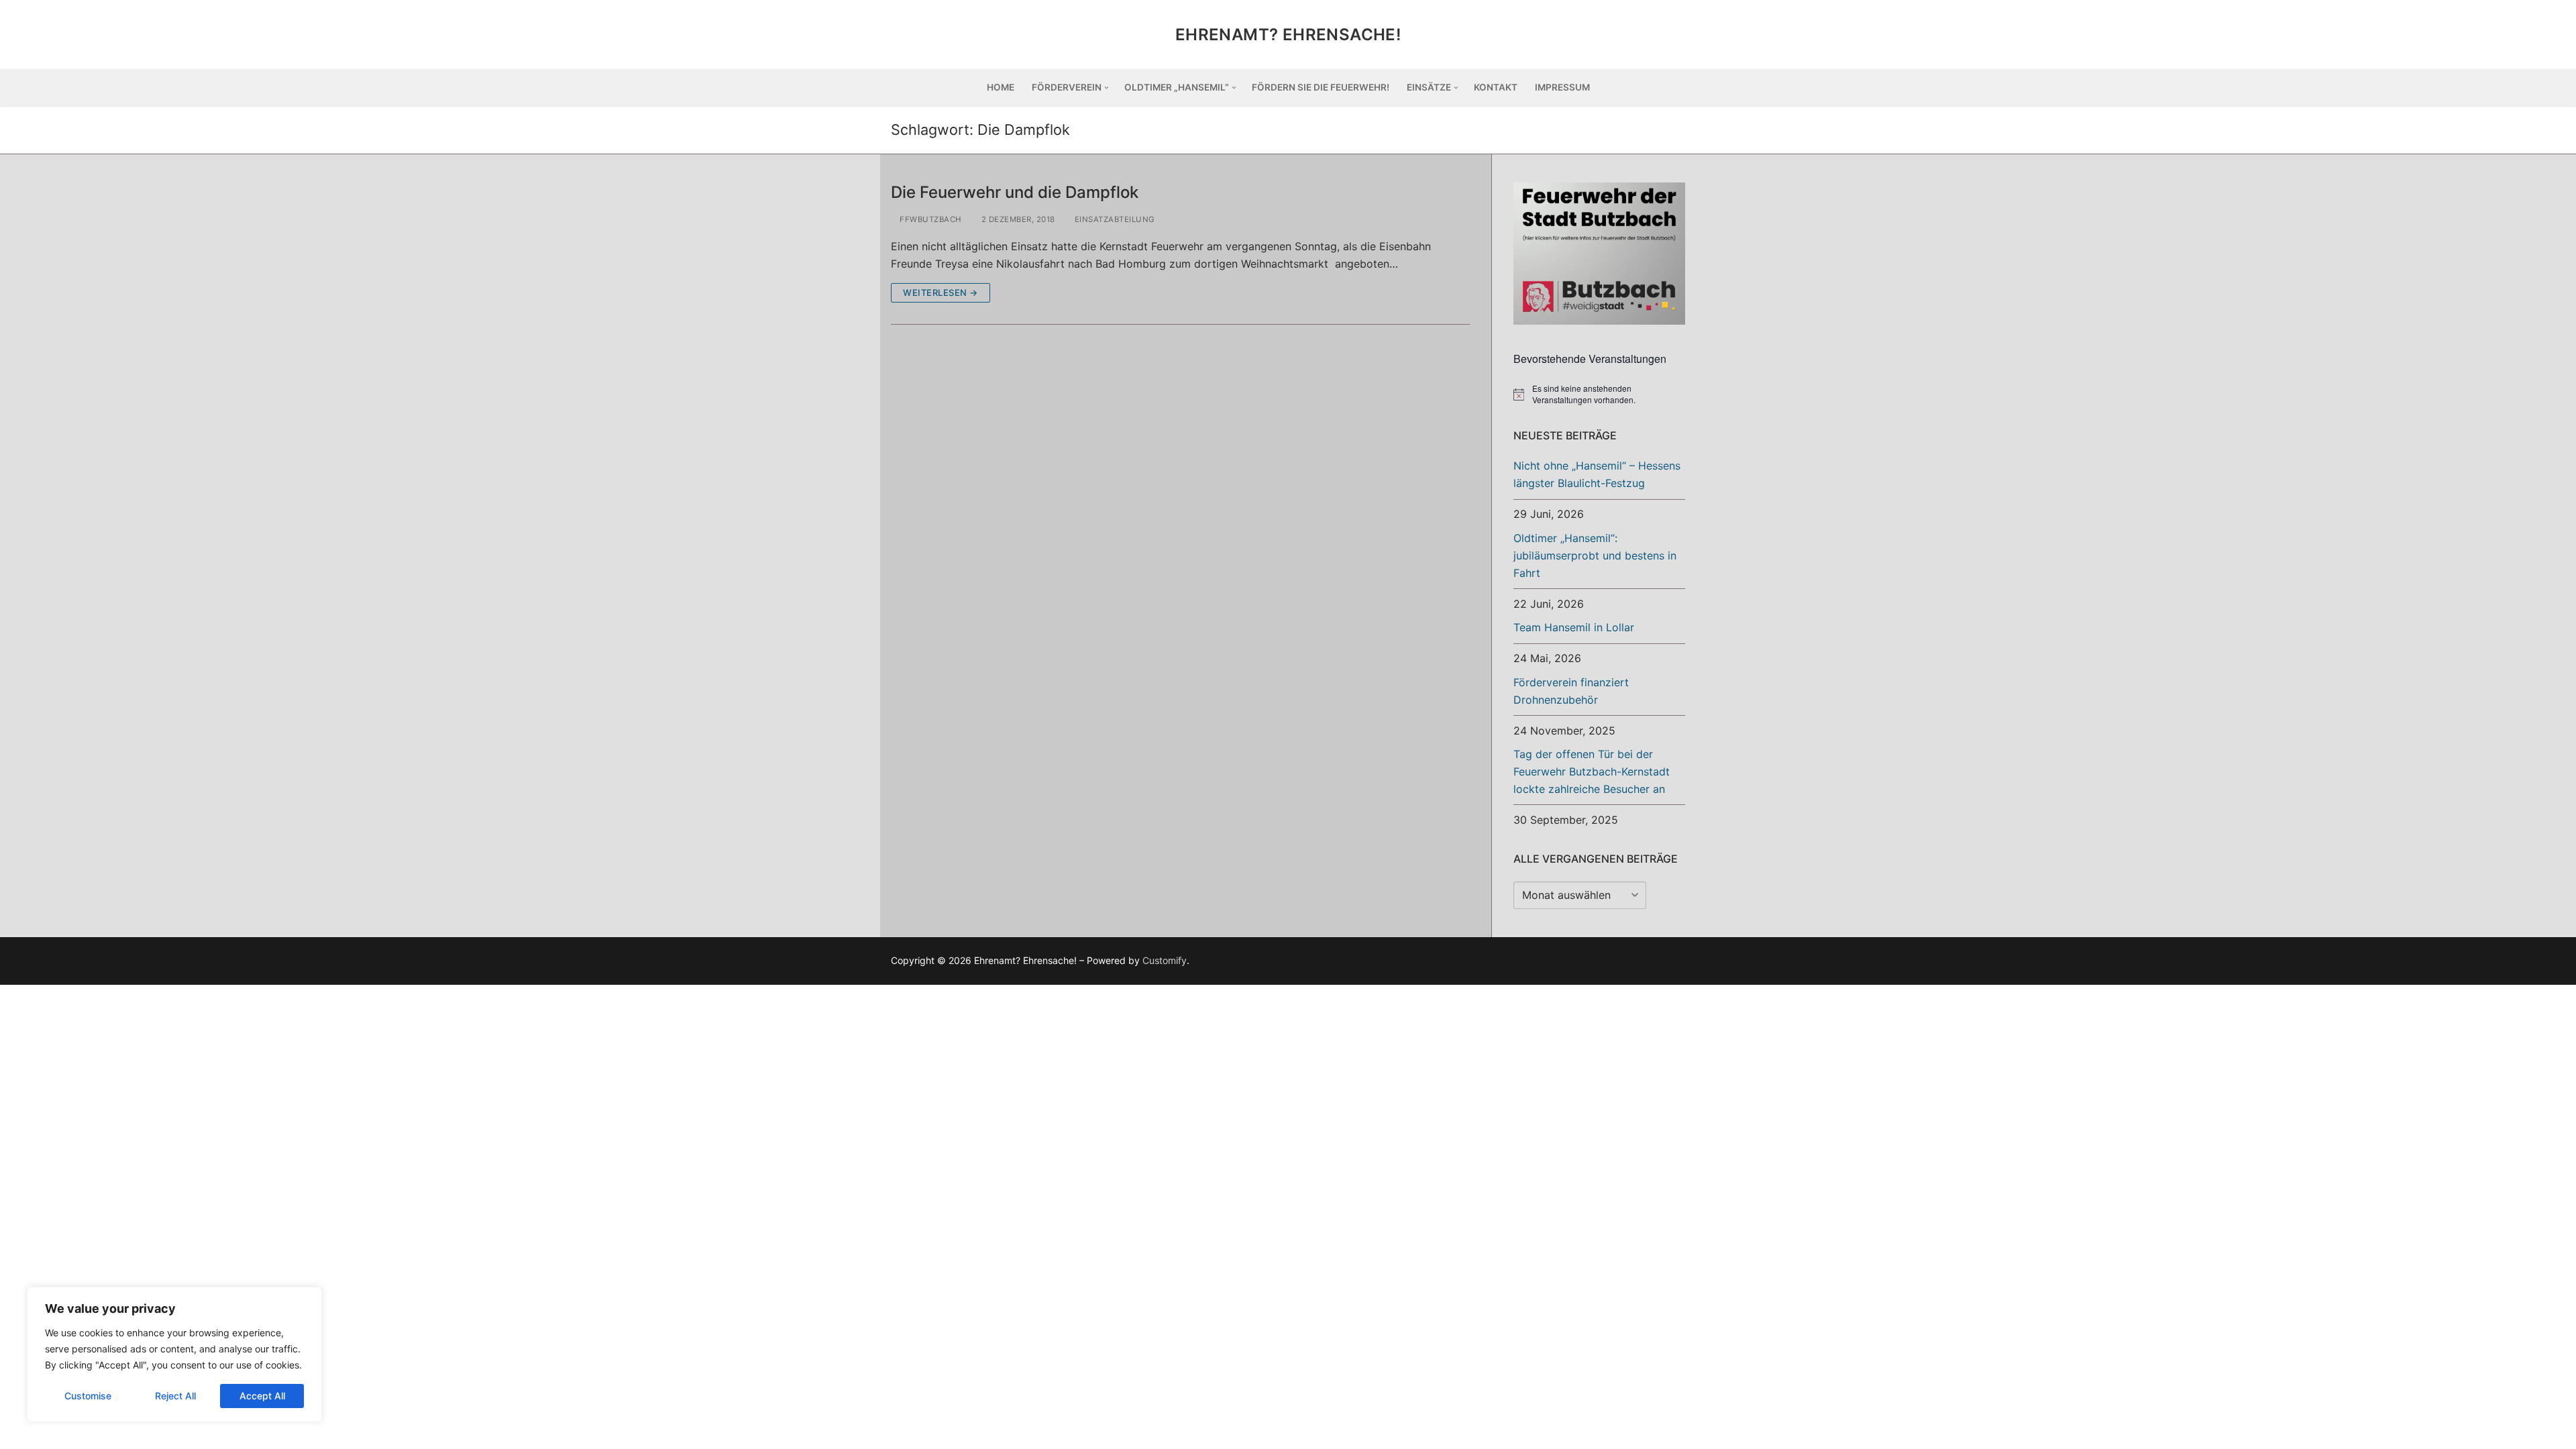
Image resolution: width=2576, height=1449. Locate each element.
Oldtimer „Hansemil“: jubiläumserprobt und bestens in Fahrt (1595, 555)
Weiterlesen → (941, 292)
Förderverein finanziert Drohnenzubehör (1571, 691)
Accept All (262, 1396)
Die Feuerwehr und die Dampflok (1015, 192)
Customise (88, 1396)
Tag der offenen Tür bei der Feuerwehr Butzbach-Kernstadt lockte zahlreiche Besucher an (1592, 771)
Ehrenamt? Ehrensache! (1288, 35)
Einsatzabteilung (1114, 219)
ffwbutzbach (930, 219)
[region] (174, 1354)
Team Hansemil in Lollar (1574, 627)
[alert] (1599, 394)
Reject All (175, 1396)
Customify (1165, 960)
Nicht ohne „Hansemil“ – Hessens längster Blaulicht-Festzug (1597, 474)
